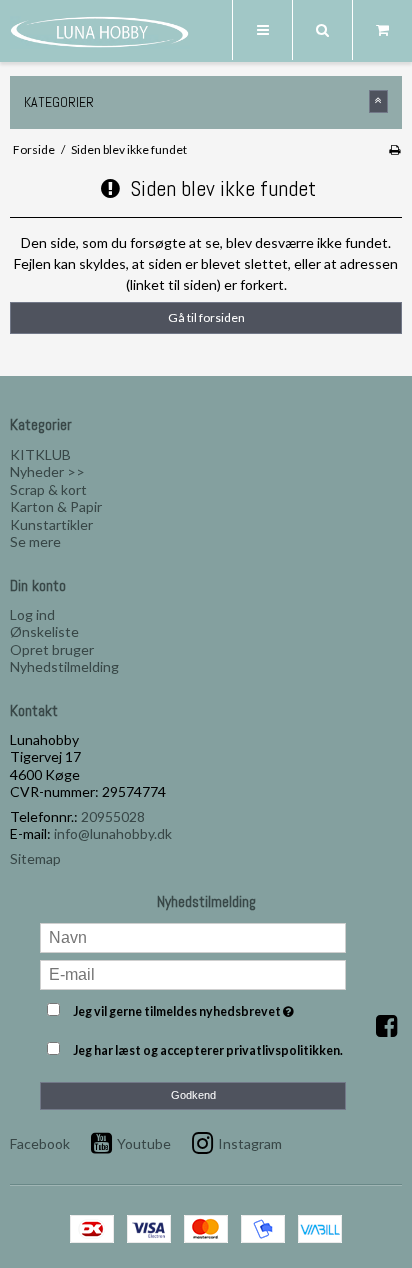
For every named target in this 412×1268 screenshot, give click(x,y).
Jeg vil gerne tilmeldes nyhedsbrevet (193, 1008)
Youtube (144, 1143)
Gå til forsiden (206, 317)
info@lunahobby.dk (113, 833)
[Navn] (193, 935)
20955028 (113, 816)
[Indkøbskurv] (382, 30)
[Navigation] (262, 30)
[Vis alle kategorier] (379, 101)
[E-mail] (193, 972)
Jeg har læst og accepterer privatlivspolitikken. (208, 1050)
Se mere (35, 541)
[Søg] (322, 30)
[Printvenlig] (394, 149)
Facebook (40, 1143)
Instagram (250, 1143)
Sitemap (35, 858)
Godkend (193, 1095)
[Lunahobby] (100, 32)
